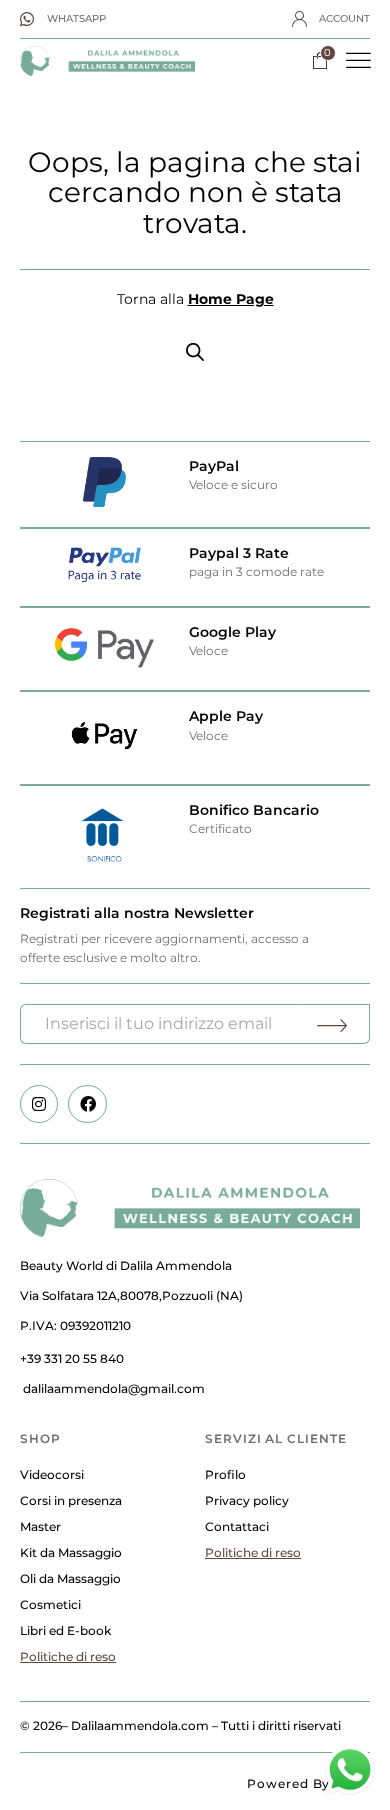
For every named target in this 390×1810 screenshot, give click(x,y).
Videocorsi (52, 1474)
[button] (359, 61)
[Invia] (335, 1024)
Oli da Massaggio (70, 1578)
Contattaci (237, 1526)
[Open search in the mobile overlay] (195, 351)
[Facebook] (87, 1104)
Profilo (225, 1474)
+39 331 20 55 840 (72, 1358)
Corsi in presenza (71, 1500)
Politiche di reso (68, 1656)
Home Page (231, 299)
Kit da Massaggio (71, 1552)
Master (40, 1526)
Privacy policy (247, 1500)
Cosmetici (50, 1604)
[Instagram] (39, 1104)
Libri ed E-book (65, 1630)
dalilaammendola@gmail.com (114, 1388)
